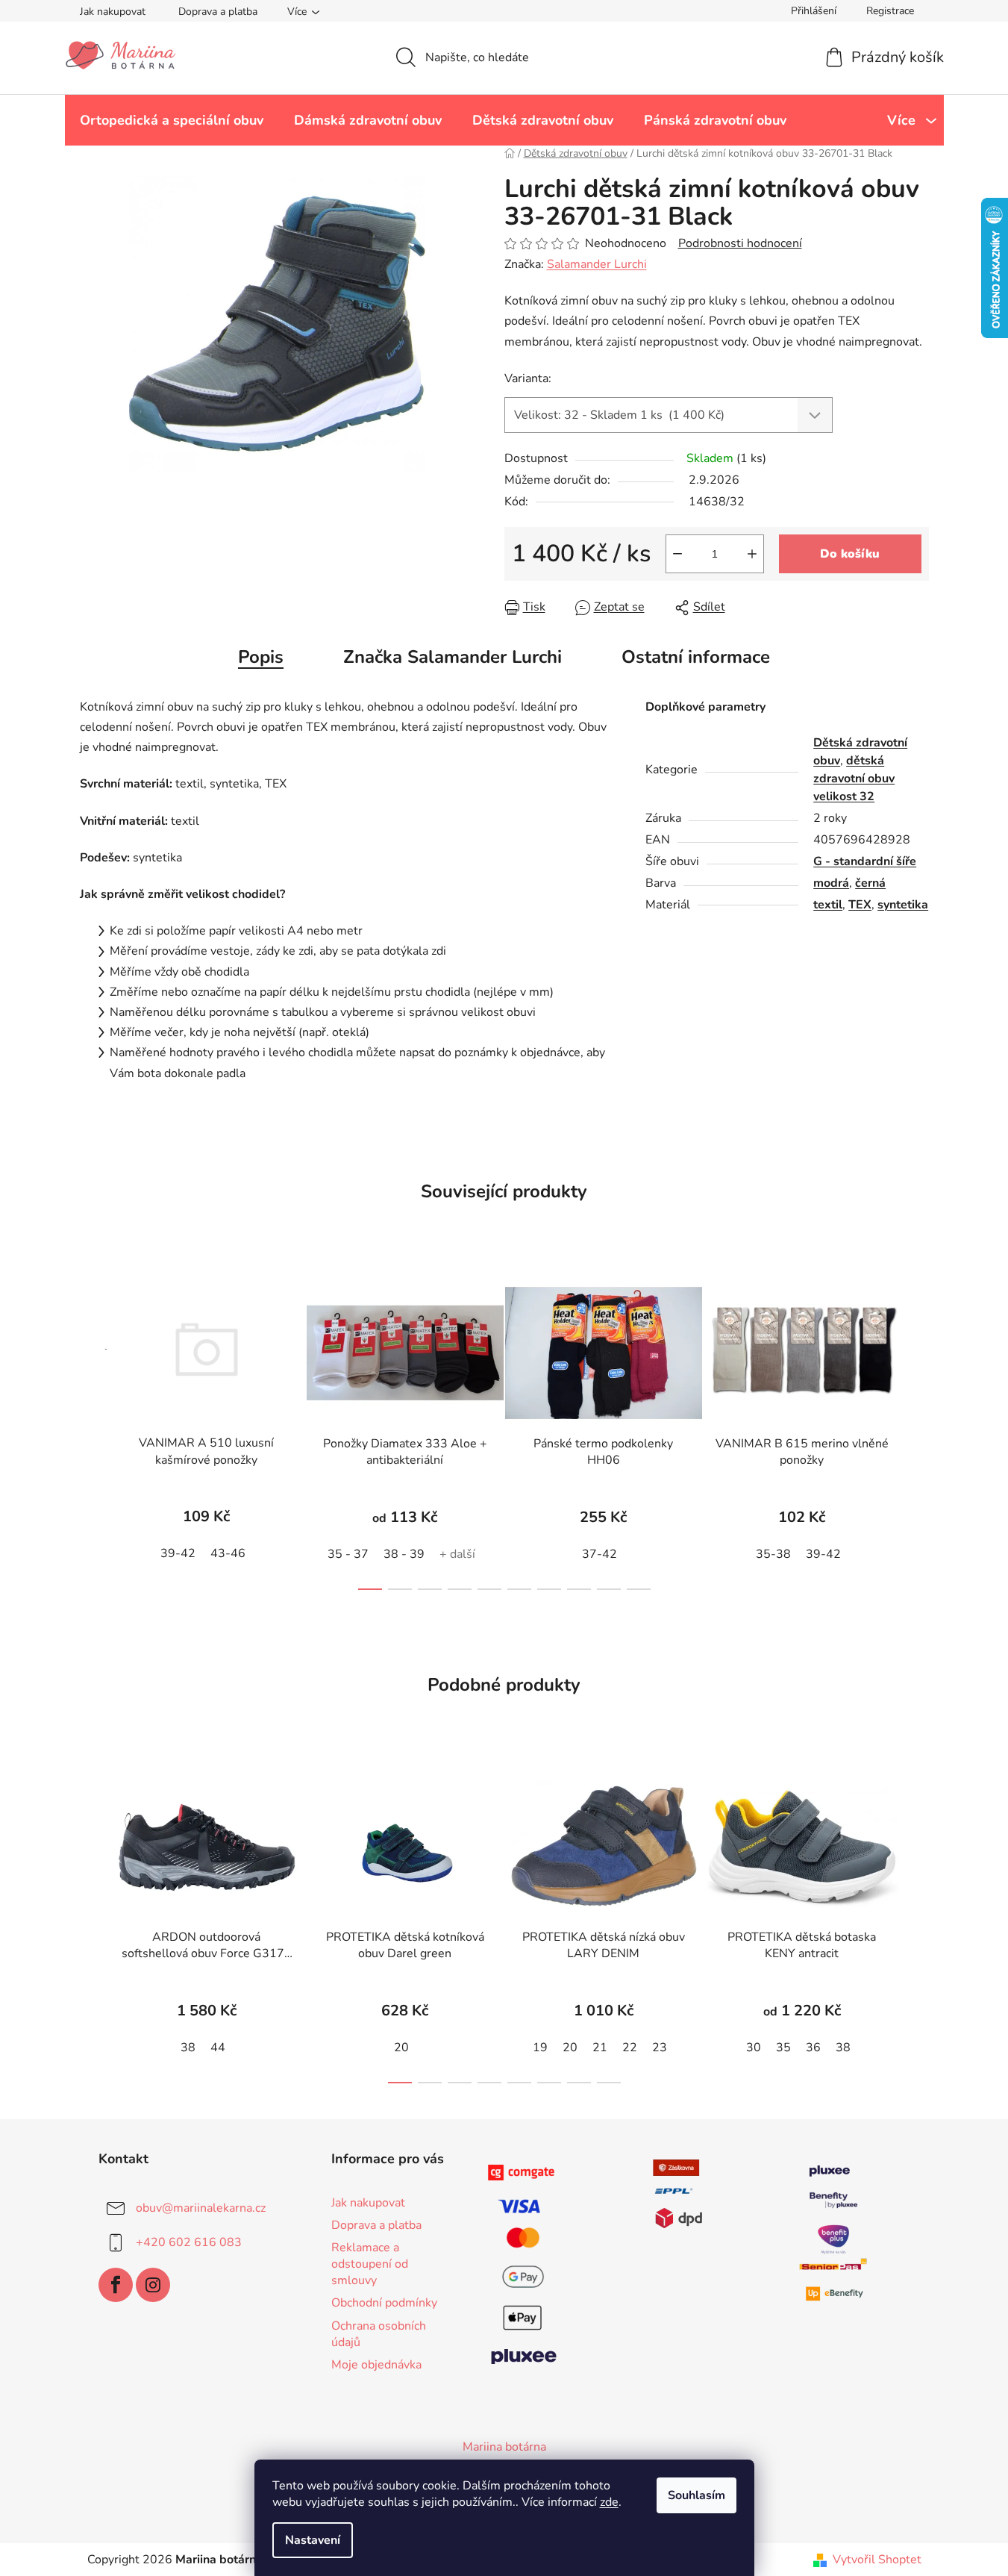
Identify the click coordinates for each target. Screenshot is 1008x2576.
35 (783, 2048)
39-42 (178, 1553)
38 (188, 2048)
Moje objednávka (376, 2365)
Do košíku (850, 554)
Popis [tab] (261, 657)
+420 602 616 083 (189, 2242)
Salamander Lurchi (597, 264)
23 (660, 2048)
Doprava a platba (218, 12)
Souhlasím (696, 2495)
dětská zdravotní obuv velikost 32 (854, 779)
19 (540, 2048)
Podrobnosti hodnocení (740, 243)
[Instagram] (153, 2285)
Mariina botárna (504, 2447)
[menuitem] (172, 120)
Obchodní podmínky (384, 2303)
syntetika (903, 905)
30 (754, 2048)
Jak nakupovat (113, 12)
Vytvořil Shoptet (877, 2560)
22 (630, 2048)
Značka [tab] (453, 657)
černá (870, 883)
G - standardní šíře (865, 861)
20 (401, 2048)
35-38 (773, 1554)
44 (218, 2048)
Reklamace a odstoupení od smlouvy (370, 2264)
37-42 (600, 1554)
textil (828, 905)
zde (609, 2502)
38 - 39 (404, 1554)
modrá (831, 883)
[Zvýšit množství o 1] (752, 554)
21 (600, 2048)
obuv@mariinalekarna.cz (201, 2208)
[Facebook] (116, 2285)
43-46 (228, 1553)
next (917, 1430)
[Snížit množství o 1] (677, 554)
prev (92, 1430)
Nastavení (313, 2540)
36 (813, 2048)
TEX (860, 905)
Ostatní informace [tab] (696, 657)
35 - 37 (348, 1554)
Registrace (890, 11)
